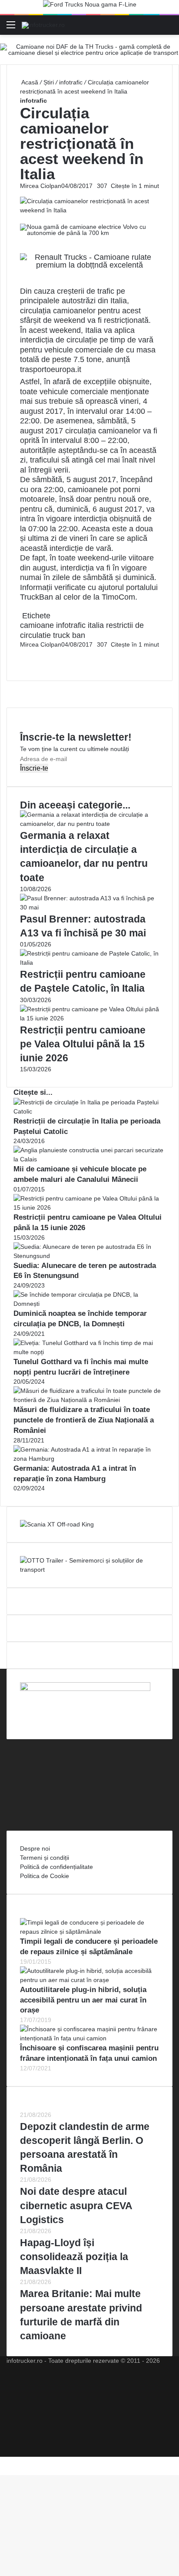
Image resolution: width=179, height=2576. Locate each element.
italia (96, 625)
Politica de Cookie (45, 1876)
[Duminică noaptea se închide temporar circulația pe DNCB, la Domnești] (89, 1304)
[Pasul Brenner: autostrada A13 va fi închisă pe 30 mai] (89, 907)
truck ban (69, 635)
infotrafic (71, 82)
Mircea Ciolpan (41, 186)
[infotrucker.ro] (43, 25)
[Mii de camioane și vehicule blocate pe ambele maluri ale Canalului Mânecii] (89, 1159)
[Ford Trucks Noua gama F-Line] (90, 7)
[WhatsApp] (24, 663)
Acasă (29, 82)
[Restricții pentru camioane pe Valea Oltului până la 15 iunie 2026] (89, 1018)
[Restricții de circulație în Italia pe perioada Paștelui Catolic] (89, 1111)
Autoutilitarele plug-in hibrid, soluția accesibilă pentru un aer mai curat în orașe (83, 2000)
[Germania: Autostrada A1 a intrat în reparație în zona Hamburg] (89, 1459)
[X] (3, 2461)
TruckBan (36, 597)
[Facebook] (21, 654)
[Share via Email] (24, 654)
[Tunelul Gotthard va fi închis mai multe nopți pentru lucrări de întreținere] (89, 1352)
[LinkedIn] (23, 654)
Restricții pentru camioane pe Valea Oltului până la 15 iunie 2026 (83, 1044)
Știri (49, 82)
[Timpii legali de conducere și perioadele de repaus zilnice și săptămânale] (89, 1932)
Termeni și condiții (45, 1858)
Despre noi (35, 1848)
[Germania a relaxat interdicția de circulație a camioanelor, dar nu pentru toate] (89, 824)
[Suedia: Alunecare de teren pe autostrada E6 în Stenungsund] (89, 1256)
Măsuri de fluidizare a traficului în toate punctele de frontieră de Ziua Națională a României (84, 1420)
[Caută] (168, 28)
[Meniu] (11, 28)
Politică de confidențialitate (56, 1867)
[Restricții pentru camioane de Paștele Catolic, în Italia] (89, 963)
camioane (37, 625)
